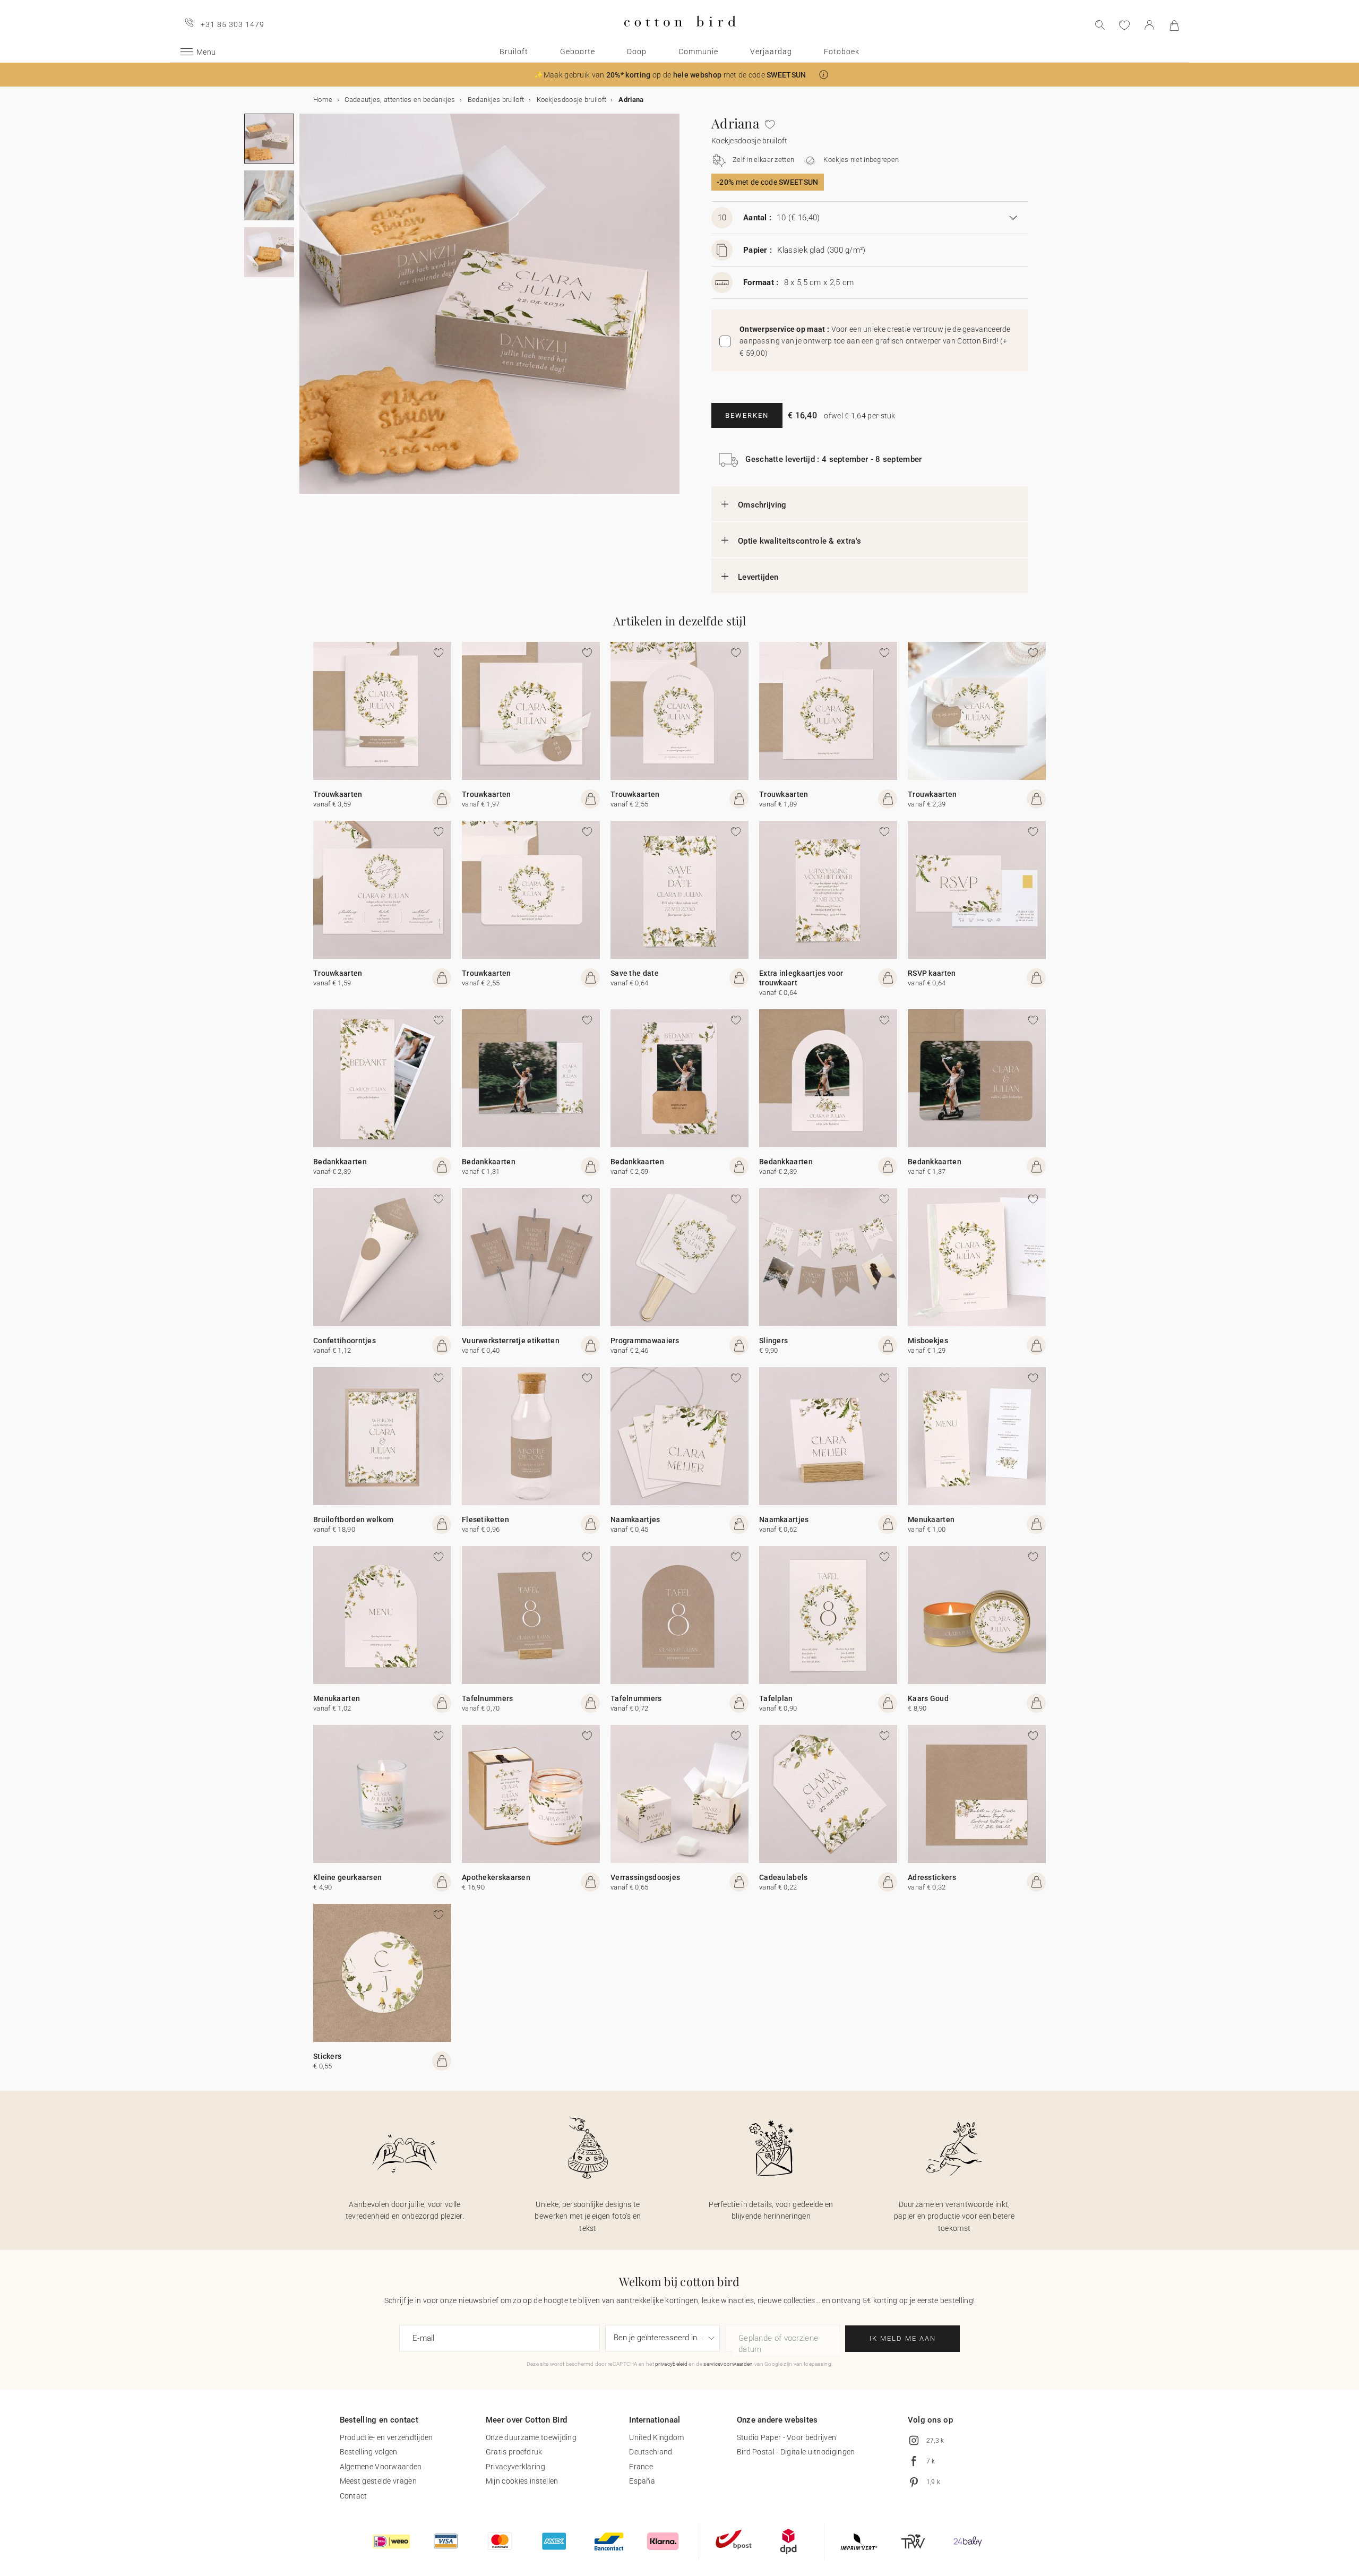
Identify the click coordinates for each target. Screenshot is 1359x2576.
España (642, 2481)
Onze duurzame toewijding (531, 2437)
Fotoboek (842, 51)
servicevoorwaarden (728, 2364)
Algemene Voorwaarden (381, 2467)
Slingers (773, 1341)
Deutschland (651, 2452)
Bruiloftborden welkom (353, 1519)
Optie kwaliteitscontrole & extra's (799, 541)
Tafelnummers (488, 1698)
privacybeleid (671, 2364)
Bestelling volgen (369, 2452)
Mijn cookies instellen (522, 2481)
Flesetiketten (485, 1519)
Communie (698, 51)
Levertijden (758, 577)
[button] (824, 75)
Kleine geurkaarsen (347, 1877)
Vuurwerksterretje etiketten (511, 1341)
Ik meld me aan (903, 2338)
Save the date (635, 973)
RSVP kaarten (932, 973)
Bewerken (747, 415)
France (641, 2467)
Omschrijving (762, 505)
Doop (637, 51)
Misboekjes (928, 1341)
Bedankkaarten (340, 1162)
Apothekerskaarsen (496, 1877)
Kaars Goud (928, 1698)
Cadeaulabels (784, 1877)
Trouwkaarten (338, 794)
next (306, 310)
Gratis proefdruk (514, 2452)
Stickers (327, 2056)
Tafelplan (776, 1698)
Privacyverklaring (515, 2467)
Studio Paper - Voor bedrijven (787, 2437)
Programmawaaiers (645, 1341)
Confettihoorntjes (345, 1341)
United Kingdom (656, 2437)
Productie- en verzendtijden (386, 2437)
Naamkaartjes (635, 1519)
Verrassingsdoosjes (645, 1877)
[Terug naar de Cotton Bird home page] (680, 35)
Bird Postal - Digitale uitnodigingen (796, 2452)
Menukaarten (931, 1519)
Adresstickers (932, 1877)
